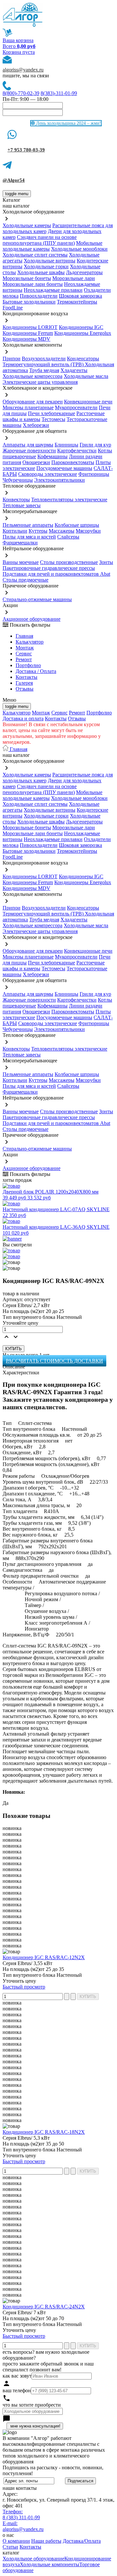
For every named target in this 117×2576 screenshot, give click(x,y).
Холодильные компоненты (50, 2564)
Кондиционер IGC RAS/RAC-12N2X (44, 1957)
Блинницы (66, 445)
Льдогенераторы (84, 272)
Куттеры (38, 531)
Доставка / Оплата (36, 671)
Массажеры (62, 531)
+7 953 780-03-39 (26, 150)
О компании (16, 2541)
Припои (12, 359)
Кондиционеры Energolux (83, 333)
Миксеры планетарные (28, 407)
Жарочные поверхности (29, 451)
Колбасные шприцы (77, 525)
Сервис (59, 713)
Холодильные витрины (50, 261)
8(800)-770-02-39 (21, 93)
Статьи (10, 2547)
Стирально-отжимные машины (37, 599)
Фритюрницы (94, 474)
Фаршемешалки (20, 543)
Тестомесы (53, 419)
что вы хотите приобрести (32, 2405)
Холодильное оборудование (33, 2559)
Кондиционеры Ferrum (28, 333)
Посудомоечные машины (64, 468)
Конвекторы (16, 500)
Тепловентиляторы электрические (69, 500)
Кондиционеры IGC (81, 327)
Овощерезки (36, 462)
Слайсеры (68, 537)
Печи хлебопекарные (52, 413)
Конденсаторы (83, 359)
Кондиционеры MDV (26, 339)
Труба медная (44, 370)
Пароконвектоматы (73, 462)
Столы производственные (69, 562)
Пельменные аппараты (28, 525)
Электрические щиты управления (40, 382)
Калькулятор (30, 642)
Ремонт (24, 659)
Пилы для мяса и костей (29, 537)
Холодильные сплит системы (35, 255)
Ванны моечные (21, 562)
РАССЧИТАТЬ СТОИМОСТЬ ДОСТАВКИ (54, 1361)
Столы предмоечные (26, 580)
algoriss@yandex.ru (23, 70)
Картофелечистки (77, 451)
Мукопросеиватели (76, 407)
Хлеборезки (36, 425)
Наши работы (46, 2541)
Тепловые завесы (22, 505)
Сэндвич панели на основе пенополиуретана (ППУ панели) (40, 240)
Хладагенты (74, 370)
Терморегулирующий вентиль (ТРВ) (44, 364)
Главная (24, 636)
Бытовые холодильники (29, 302)
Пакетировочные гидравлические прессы (49, 568)
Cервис (24, 654)
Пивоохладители (39, 296)
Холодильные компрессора (32, 376)
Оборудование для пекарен (33, 402)
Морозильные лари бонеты (33, 284)
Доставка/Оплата (82, 2541)
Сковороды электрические (48, 474)
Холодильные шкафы (41, 272)
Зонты (106, 562)
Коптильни (15, 531)
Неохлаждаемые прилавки (53, 290)
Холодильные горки (46, 266)
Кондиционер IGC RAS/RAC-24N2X (44, 2307)
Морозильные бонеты (27, 278)
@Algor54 (14, 180)
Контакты (26, 677)
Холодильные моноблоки (79, 249)
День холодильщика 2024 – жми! (68, 123)
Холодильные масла (86, 376)
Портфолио (28, 665)
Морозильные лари (74, 278)
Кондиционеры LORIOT (30, 327)
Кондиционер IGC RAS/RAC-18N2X (44, 2132)
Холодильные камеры (27, 225)
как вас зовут (17, 2376)
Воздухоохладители (44, 359)
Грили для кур (95, 445)
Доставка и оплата (23, 718)
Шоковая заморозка (80, 296)
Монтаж (25, 648)
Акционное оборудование (32, 619)
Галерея (24, 683)
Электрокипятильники (59, 480)
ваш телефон (17, 2390)
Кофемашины (52, 456)
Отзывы (25, 689)
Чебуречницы (18, 480)
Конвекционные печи (88, 402)
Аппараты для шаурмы (28, 445)
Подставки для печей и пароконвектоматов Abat (56, 574)
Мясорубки (88, 531)
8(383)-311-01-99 (59, 93)
